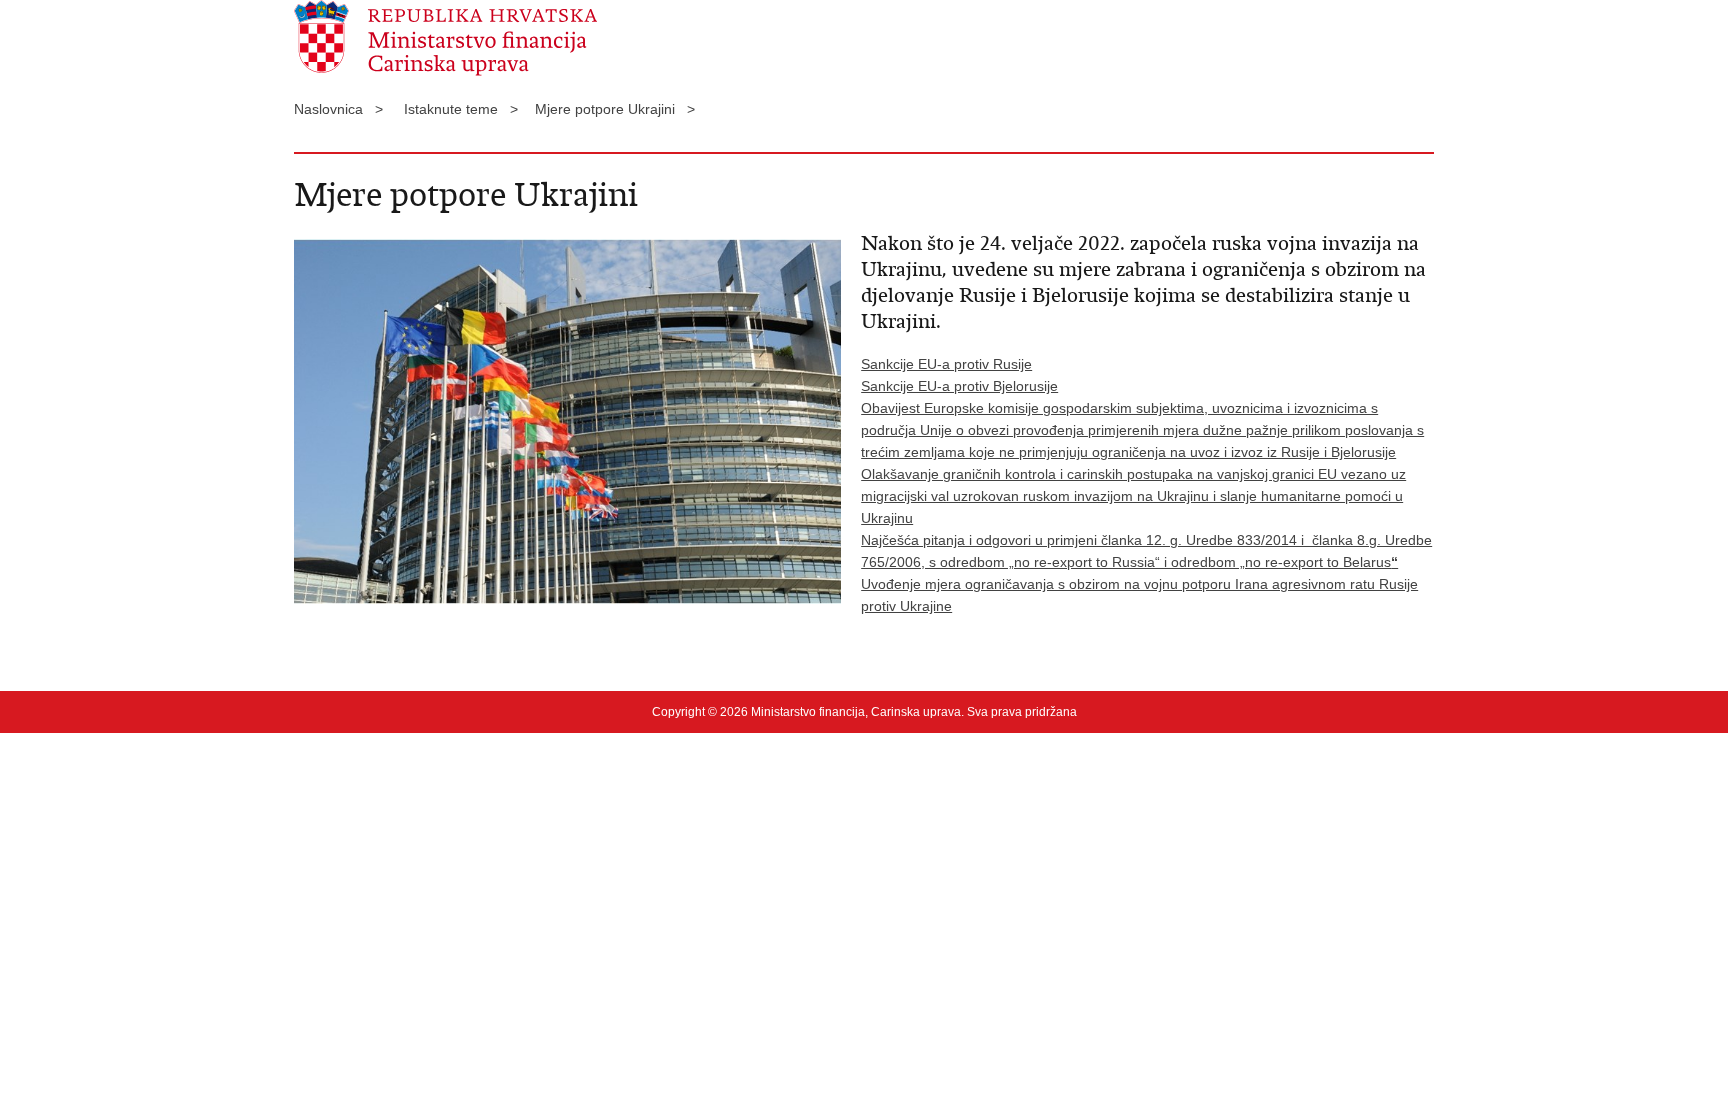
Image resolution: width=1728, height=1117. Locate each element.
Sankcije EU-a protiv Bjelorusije (959, 386)
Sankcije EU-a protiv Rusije (946, 364)
